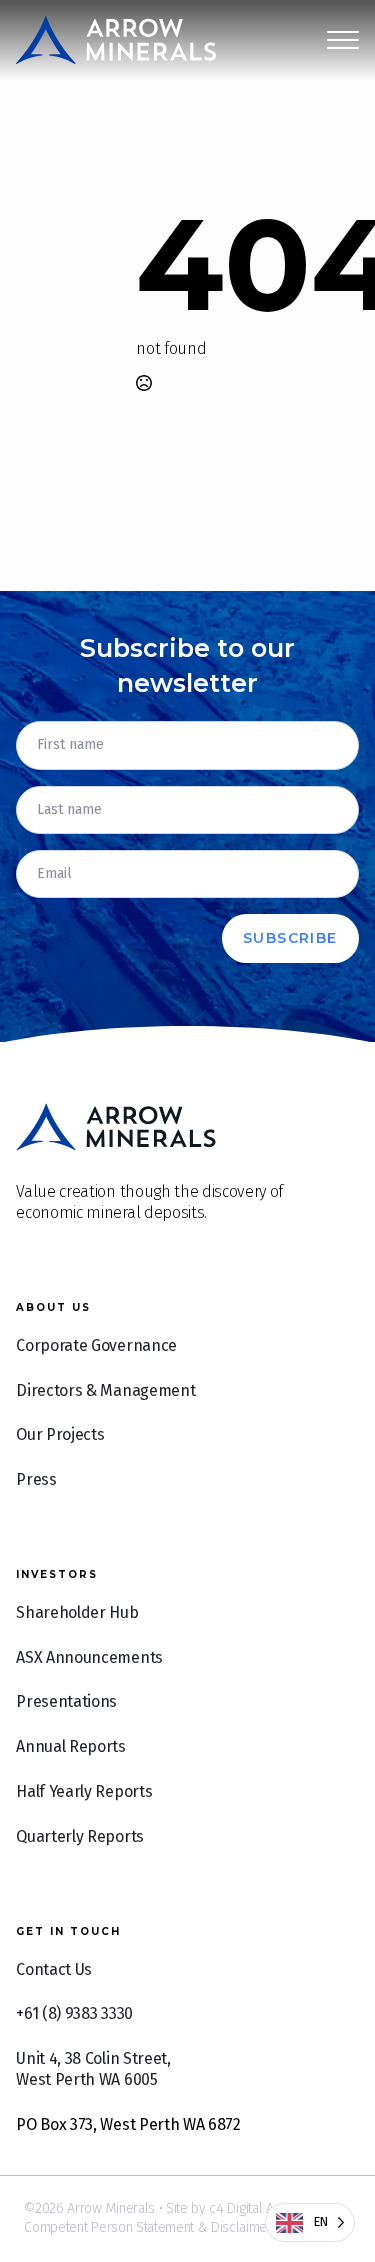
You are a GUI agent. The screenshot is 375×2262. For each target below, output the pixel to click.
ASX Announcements (89, 1657)
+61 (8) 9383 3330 (74, 2013)
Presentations (66, 1701)
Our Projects (60, 1434)
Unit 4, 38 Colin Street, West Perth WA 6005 (93, 2069)
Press (36, 1479)
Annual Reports (71, 1746)
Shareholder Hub (77, 1612)
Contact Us (54, 1969)
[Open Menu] (343, 40)
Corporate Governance (96, 1345)
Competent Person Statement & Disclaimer (148, 2227)
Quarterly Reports (80, 1836)
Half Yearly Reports (84, 1791)
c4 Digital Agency (258, 2208)
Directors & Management (105, 1390)
